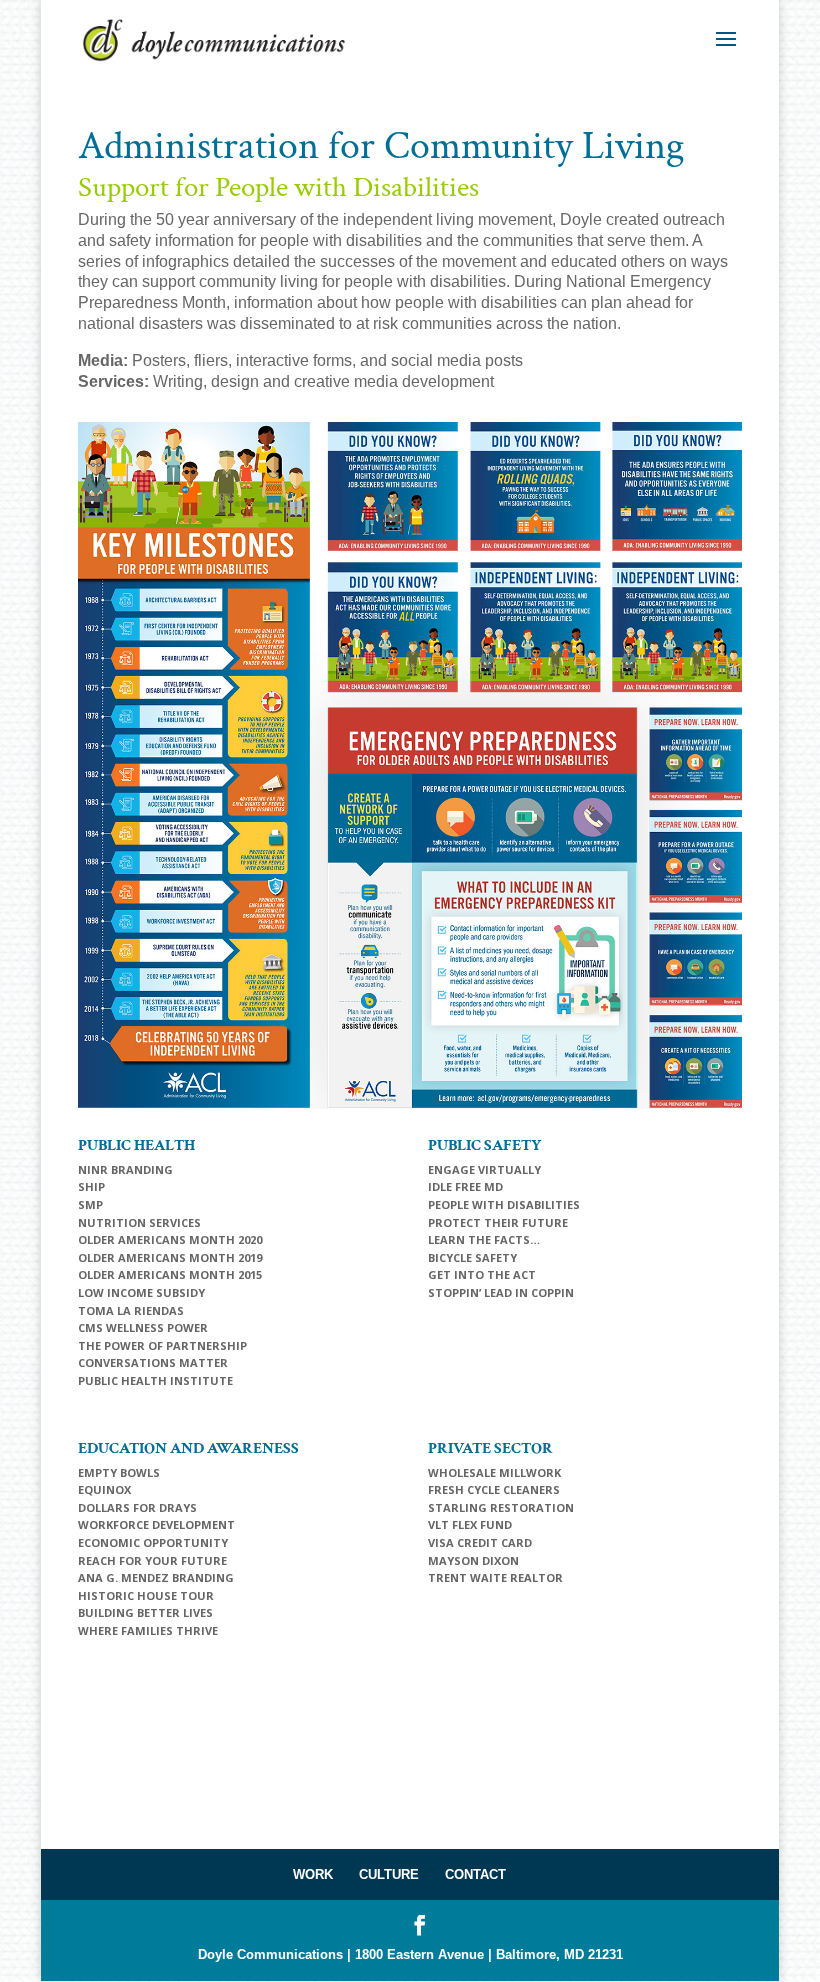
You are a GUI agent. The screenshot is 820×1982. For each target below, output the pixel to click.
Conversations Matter (153, 1362)
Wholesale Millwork (494, 1472)
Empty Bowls (119, 1472)
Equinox (104, 1489)
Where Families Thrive (148, 1630)
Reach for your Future (152, 1560)
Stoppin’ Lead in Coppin (501, 1292)
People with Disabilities (504, 1204)
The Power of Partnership (162, 1345)
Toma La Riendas (131, 1310)
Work (313, 1874)
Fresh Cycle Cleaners (494, 1489)
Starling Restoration (501, 1507)
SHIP (91, 1186)
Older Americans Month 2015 (170, 1274)
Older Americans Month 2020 (170, 1239)
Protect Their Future (498, 1222)
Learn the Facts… (484, 1239)
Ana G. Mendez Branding (156, 1577)
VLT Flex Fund (470, 1524)
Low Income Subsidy (141, 1292)
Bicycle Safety (472, 1257)
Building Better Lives (145, 1612)
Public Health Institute (155, 1380)
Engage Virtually (484, 1169)
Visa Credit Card (480, 1542)
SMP (90, 1204)
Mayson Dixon (473, 1560)
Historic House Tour (146, 1595)
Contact (475, 1874)
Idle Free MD (465, 1186)
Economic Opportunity (153, 1542)
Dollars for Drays (137, 1507)
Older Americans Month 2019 (170, 1257)
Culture (389, 1874)
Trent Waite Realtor (495, 1577)
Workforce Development (156, 1524)
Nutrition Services (139, 1222)
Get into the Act (482, 1274)
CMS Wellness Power (143, 1327)
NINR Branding (125, 1169)
